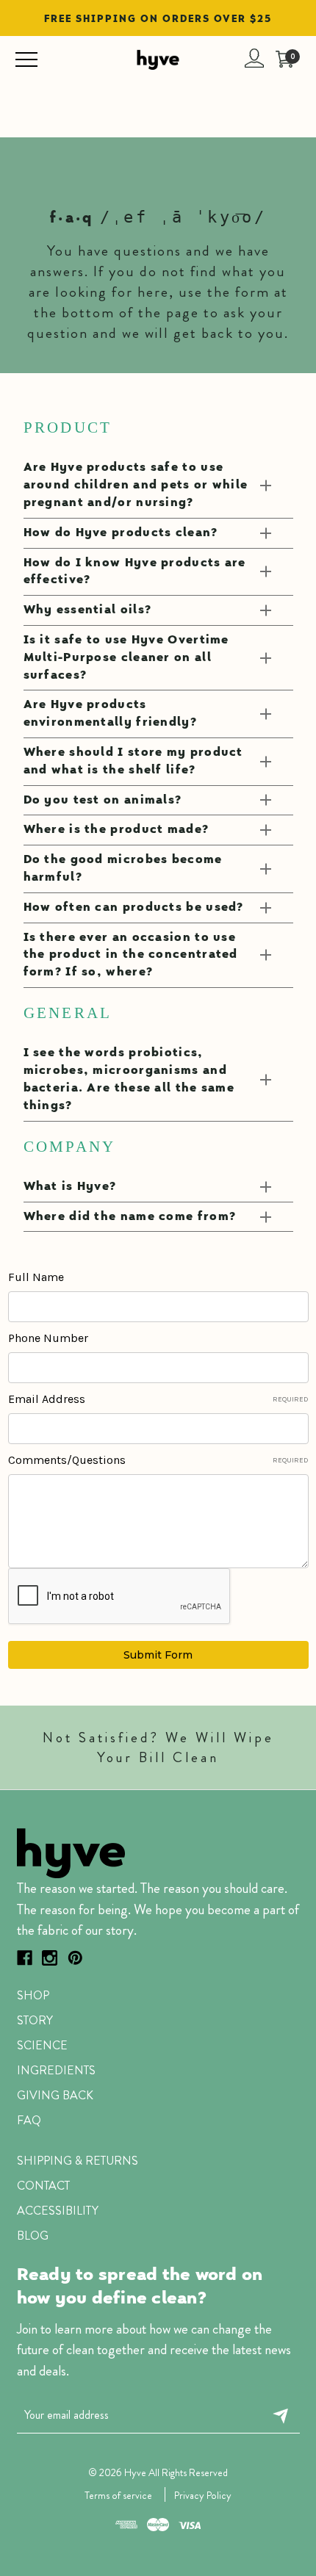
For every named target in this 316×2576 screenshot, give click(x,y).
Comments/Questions (158, 1460)
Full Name (36, 1277)
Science (42, 2045)
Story (35, 2020)
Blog (33, 2236)
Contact (43, 2186)
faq (29, 2120)
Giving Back (55, 2095)
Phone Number (48, 1338)
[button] (162, 1852)
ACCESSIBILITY (58, 2211)
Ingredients (56, 2070)
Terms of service (118, 2495)
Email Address (158, 1399)
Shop (33, 1995)
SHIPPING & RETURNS (78, 2161)
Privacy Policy (203, 2495)
